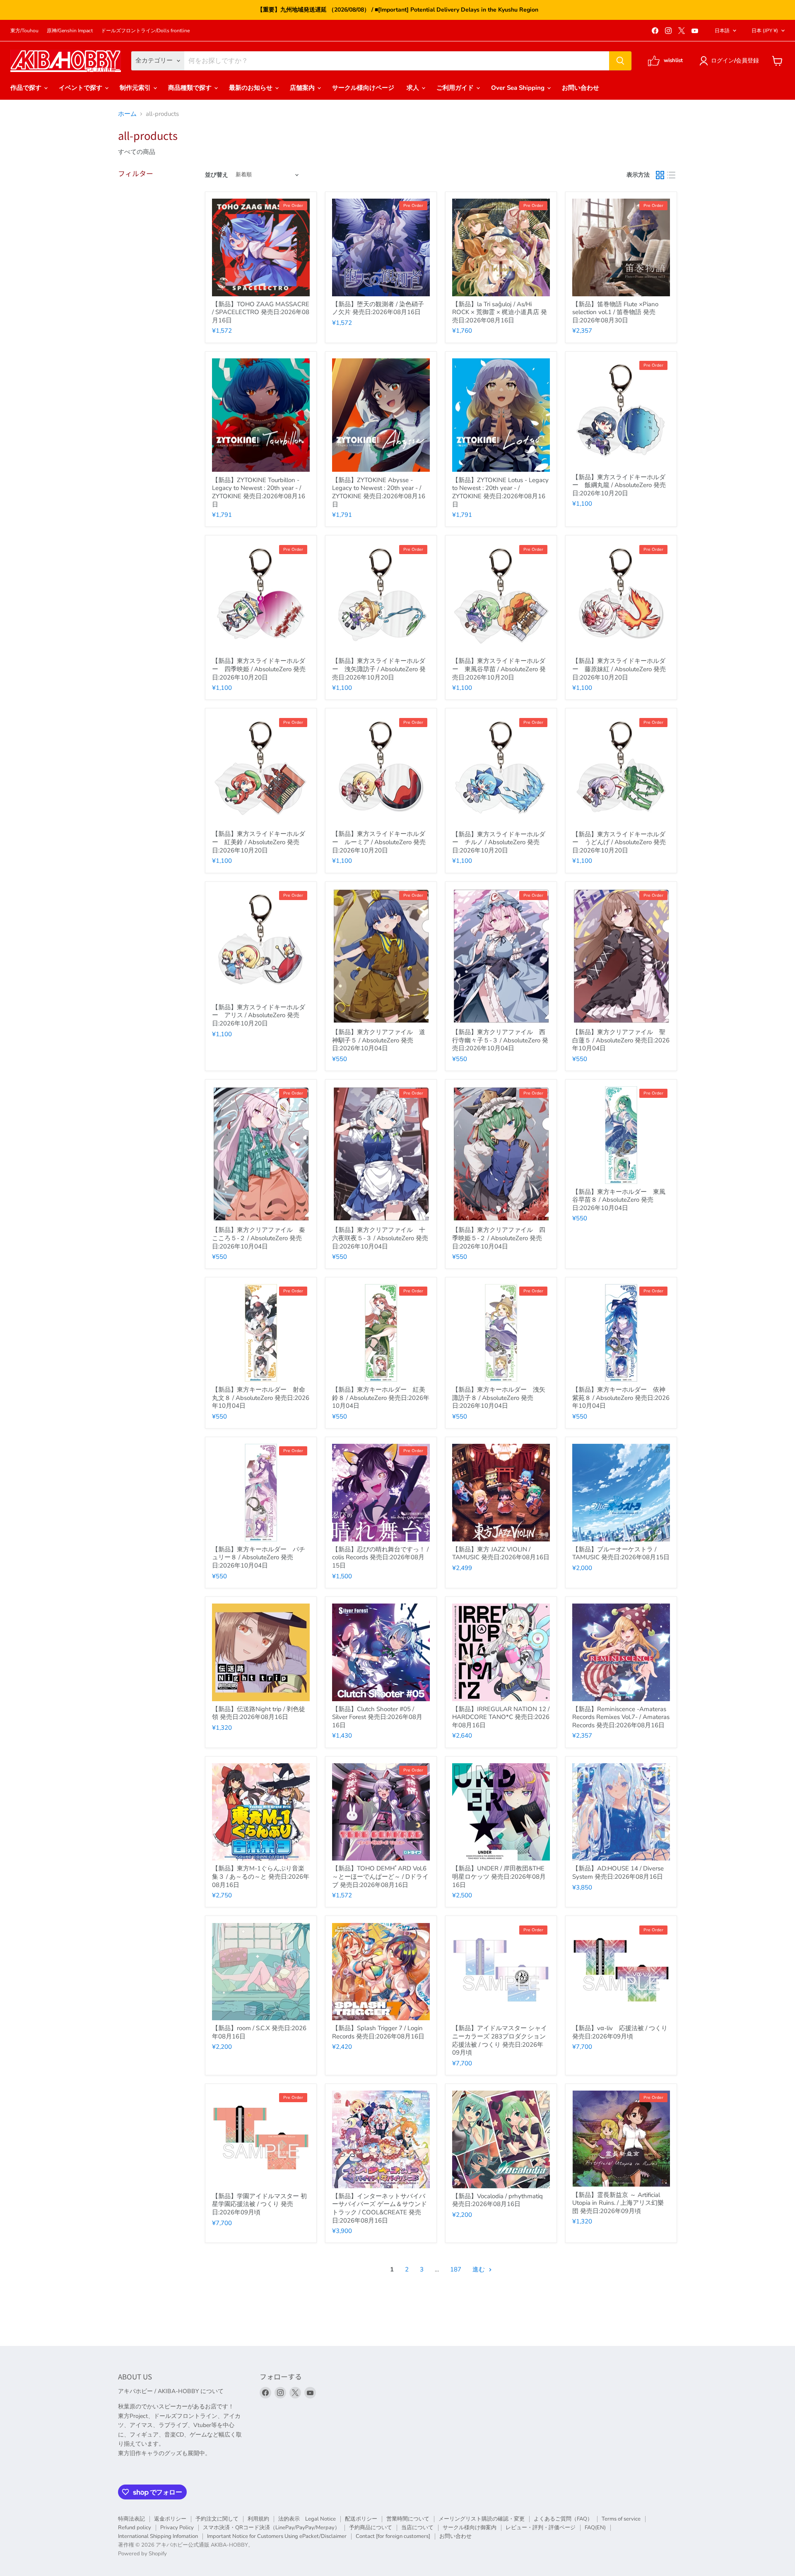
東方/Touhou (24, 31)
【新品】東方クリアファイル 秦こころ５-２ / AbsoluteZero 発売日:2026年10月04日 (259, 1238)
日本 (765, 31)
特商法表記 (131, 2519)
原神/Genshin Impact (70, 31)
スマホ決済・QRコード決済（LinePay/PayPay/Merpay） (271, 2528)
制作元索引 (136, 88)
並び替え (217, 175)
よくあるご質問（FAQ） (563, 2519)
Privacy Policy (177, 2528)
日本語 (722, 31)
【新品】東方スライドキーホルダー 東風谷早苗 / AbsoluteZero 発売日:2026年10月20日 (499, 669)
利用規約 (258, 2519)
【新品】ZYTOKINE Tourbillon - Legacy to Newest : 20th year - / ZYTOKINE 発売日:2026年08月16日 (259, 492)
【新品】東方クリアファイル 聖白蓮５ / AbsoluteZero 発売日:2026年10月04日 (621, 1040)
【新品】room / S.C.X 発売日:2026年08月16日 (259, 2032)
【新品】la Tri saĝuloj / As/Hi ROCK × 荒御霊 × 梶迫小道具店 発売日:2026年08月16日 (500, 312)
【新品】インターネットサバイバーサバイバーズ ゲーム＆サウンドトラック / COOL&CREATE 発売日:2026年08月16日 (379, 2208)
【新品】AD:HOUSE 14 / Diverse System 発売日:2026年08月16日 (618, 1873)
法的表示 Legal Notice (307, 2519)
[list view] (672, 175)
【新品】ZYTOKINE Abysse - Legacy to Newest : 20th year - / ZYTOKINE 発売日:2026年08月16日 (379, 492)
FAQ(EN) (595, 2528)
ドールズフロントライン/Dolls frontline (145, 31)
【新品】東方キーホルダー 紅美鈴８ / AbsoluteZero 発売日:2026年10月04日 (381, 1398)
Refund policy (135, 2528)
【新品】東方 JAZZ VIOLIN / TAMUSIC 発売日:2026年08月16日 (501, 1553)
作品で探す (27, 88)
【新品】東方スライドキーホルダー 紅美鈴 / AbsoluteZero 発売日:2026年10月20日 (259, 842)
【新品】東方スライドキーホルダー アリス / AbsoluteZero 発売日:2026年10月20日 (259, 1015)
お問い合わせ (581, 88)
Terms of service (621, 2519)
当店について (417, 2528)
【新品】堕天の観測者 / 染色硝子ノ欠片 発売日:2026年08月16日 (378, 308)
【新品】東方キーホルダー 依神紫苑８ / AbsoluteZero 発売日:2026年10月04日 (621, 1398)
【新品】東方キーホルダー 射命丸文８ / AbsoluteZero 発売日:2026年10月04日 (261, 1398)
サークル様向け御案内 (470, 2528)
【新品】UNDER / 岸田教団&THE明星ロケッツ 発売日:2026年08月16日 (499, 1876)
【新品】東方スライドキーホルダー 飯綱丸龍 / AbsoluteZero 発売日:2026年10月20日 (619, 485)
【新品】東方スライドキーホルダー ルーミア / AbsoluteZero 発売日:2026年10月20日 (379, 842)
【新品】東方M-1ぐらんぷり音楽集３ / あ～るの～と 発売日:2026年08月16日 (261, 1876)
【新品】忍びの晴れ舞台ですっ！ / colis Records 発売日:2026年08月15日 (380, 1557)
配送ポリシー (361, 2519)
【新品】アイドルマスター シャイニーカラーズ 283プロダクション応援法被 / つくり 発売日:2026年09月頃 (500, 2040)
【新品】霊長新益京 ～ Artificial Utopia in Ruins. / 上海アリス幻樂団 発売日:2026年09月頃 (618, 2203)
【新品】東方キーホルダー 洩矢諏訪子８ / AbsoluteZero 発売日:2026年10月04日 (499, 1398)
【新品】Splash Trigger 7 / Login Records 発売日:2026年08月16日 (378, 2032)
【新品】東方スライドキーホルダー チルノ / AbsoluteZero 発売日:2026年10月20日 (499, 842)
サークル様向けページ (363, 88)
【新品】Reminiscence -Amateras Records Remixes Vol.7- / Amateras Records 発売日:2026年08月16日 (621, 1717)
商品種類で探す (191, 88)
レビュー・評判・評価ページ (541, 2528)
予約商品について (371, 2528)
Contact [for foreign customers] (393, 2536)
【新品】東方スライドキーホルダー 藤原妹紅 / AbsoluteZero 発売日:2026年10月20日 (619, 669)
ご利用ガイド (456, 88)
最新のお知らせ (252, 88)
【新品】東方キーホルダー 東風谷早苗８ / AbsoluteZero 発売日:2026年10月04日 (619, 1200)
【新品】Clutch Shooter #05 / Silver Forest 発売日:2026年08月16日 (377, 1717)
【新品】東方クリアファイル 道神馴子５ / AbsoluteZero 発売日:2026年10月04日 (379, 1040)
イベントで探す (81, 88)
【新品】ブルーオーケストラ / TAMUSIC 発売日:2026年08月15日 (621, 1553)
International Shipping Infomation (158, 2536)
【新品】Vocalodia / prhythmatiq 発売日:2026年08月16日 (497, 2200)
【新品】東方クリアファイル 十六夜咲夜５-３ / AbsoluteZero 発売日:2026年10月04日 (380, 1238)
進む (479, 2269)
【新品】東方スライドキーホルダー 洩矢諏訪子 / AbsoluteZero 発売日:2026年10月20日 (379, 669)
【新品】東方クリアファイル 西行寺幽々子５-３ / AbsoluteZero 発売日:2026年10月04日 (500, 1040)
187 (456, 2269)
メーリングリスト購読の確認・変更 (482, 2519)
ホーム (127, 114)
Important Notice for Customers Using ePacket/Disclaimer (277, 2536)
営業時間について (408, 2519)
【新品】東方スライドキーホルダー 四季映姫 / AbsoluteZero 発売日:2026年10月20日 (259, 669)
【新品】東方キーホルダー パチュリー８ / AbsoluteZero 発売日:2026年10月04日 (259, 1557)
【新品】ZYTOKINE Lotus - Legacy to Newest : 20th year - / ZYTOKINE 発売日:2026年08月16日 (500, 492)
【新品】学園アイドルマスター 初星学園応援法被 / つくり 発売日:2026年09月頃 (259, 2204)
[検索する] (620, 61)
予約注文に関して (217, 2519)
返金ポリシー (170, 2519)
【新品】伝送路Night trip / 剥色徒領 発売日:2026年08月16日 (259, 1713)
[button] (731, 61)
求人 (414, 88)
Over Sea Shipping (519, 88)
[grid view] (660, 175)
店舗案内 (303, 88)
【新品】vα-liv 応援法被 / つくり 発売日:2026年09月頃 (620, 2032)
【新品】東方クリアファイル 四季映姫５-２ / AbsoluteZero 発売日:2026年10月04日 (499, 1238)
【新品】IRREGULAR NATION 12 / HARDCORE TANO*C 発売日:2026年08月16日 (501, 1717)
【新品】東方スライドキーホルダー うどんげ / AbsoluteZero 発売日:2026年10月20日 (619, 842)
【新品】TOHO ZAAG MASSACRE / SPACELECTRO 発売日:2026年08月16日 (261, 312)
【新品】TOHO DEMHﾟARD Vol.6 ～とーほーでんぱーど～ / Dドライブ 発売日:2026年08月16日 (380, 1876)
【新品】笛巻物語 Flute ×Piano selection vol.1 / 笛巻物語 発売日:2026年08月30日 (615, 312)
